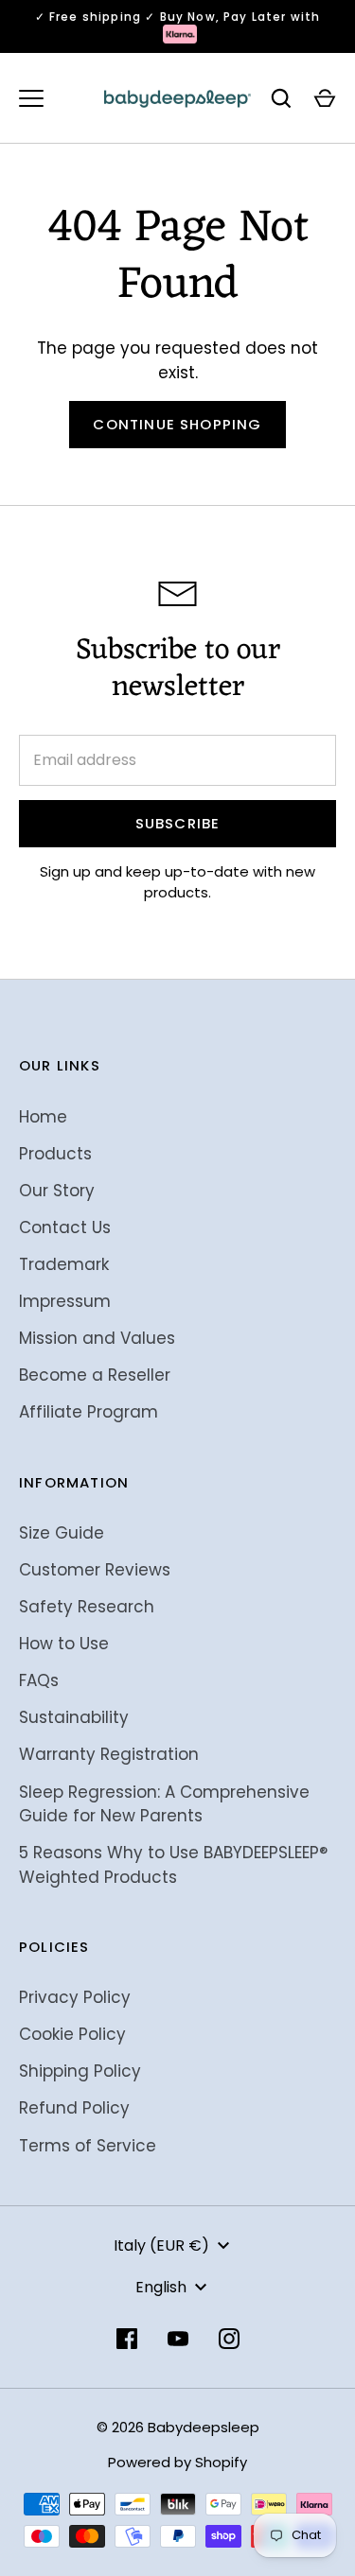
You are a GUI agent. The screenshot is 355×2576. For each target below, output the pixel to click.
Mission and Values (97, 1338)
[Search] (281, 98)
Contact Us (65, 1227)
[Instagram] (229, 2339)
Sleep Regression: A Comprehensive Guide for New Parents (164, 1804)
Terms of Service (88, 2146)
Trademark (64, 1264)
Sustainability (74, 1717)
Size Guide (62, 1533)
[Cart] (325, 98)
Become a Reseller (95, 1375)
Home (43, 1117)
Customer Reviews (95, 1570)
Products (55, 1154)
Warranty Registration (109, 1754)
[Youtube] (178, 2339)
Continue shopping (177, 424)
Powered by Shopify (177, 2462)
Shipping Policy (80, 2071)
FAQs (39, 1680)
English (161, 2287)
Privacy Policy (75, 1997)
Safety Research (87, 1607)
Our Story (57, 1191)
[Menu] (31, 98)
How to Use (64, 1644)
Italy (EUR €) (161, 2245)
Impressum (65, 1301)
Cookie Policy (72, 2034)
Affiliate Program (89, 1412)
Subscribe (178, 823)
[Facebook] (127, 2339)
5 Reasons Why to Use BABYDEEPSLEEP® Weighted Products (173, 1865)
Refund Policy (74, 2108)
